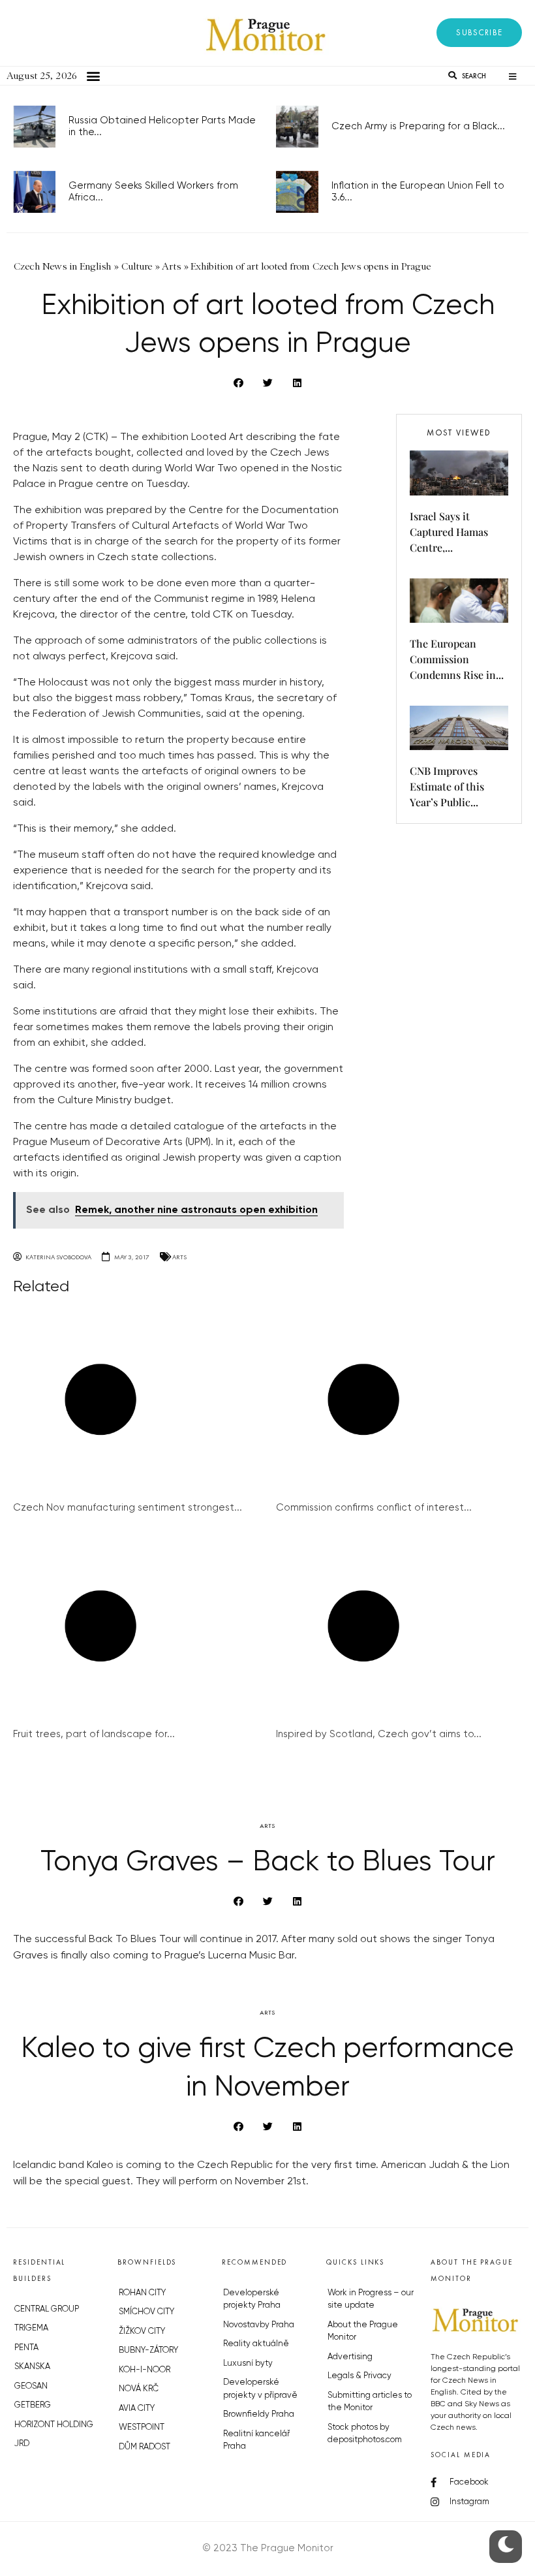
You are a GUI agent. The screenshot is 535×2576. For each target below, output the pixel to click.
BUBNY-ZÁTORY (148, 2350)
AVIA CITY (137, 2409)
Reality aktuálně (256, 2344)
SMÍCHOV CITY (146, 2312)
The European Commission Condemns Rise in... (457, 659)
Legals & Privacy (359, 2376)
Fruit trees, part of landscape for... (94, 1734)
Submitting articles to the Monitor (370, 2402)
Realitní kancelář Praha (256, 2441)
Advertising (350, 2357)
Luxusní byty (248, 2364)
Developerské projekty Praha (252, 2300)
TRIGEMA (31, 2328)
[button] (479, 33)
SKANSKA (32, 2367)
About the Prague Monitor (363, 2332)
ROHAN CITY (142, 2293)
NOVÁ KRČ (139, 2389)
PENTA (26, 2348)
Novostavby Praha (259, 2325)
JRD (22, 2444)
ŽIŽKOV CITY (142, 2332)
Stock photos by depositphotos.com (365, 2434)
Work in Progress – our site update (371, 2300)
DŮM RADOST (145, 2447)
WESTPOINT (142, 2427)
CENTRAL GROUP (47, 2309)
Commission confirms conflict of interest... (374, 1508)
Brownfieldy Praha (259, 2414)
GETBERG (33, 2405)
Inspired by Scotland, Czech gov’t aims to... (379, 1734)
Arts (179, 1257)
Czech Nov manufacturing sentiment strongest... (128, 1508)
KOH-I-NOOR (145, 2370)
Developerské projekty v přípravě (260, 2389)
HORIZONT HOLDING (54, 2425)
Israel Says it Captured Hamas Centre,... (449, 532)
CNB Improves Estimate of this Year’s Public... (447, 786)
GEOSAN (31, 2386)
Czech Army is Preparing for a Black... (418, 126)
